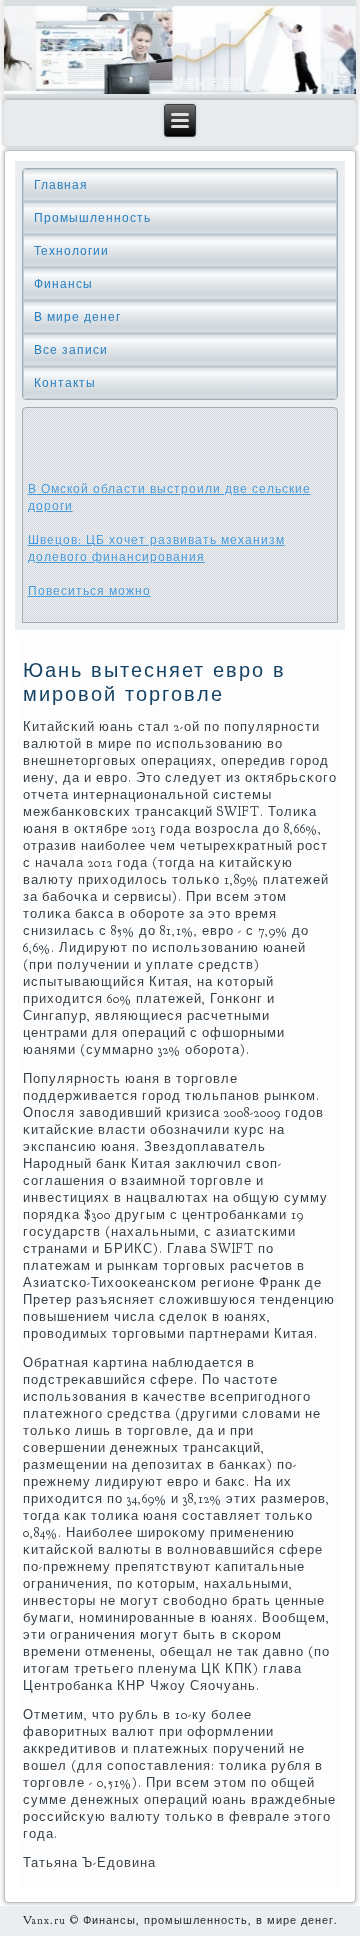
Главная (61, 185)
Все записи (71, 350)
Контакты (65, 383)
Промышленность (92, 218)
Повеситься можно (89, 591)
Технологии (71, 251)
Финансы (63, 284)
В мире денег (77, 317)
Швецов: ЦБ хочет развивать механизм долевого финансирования (156, 548)
